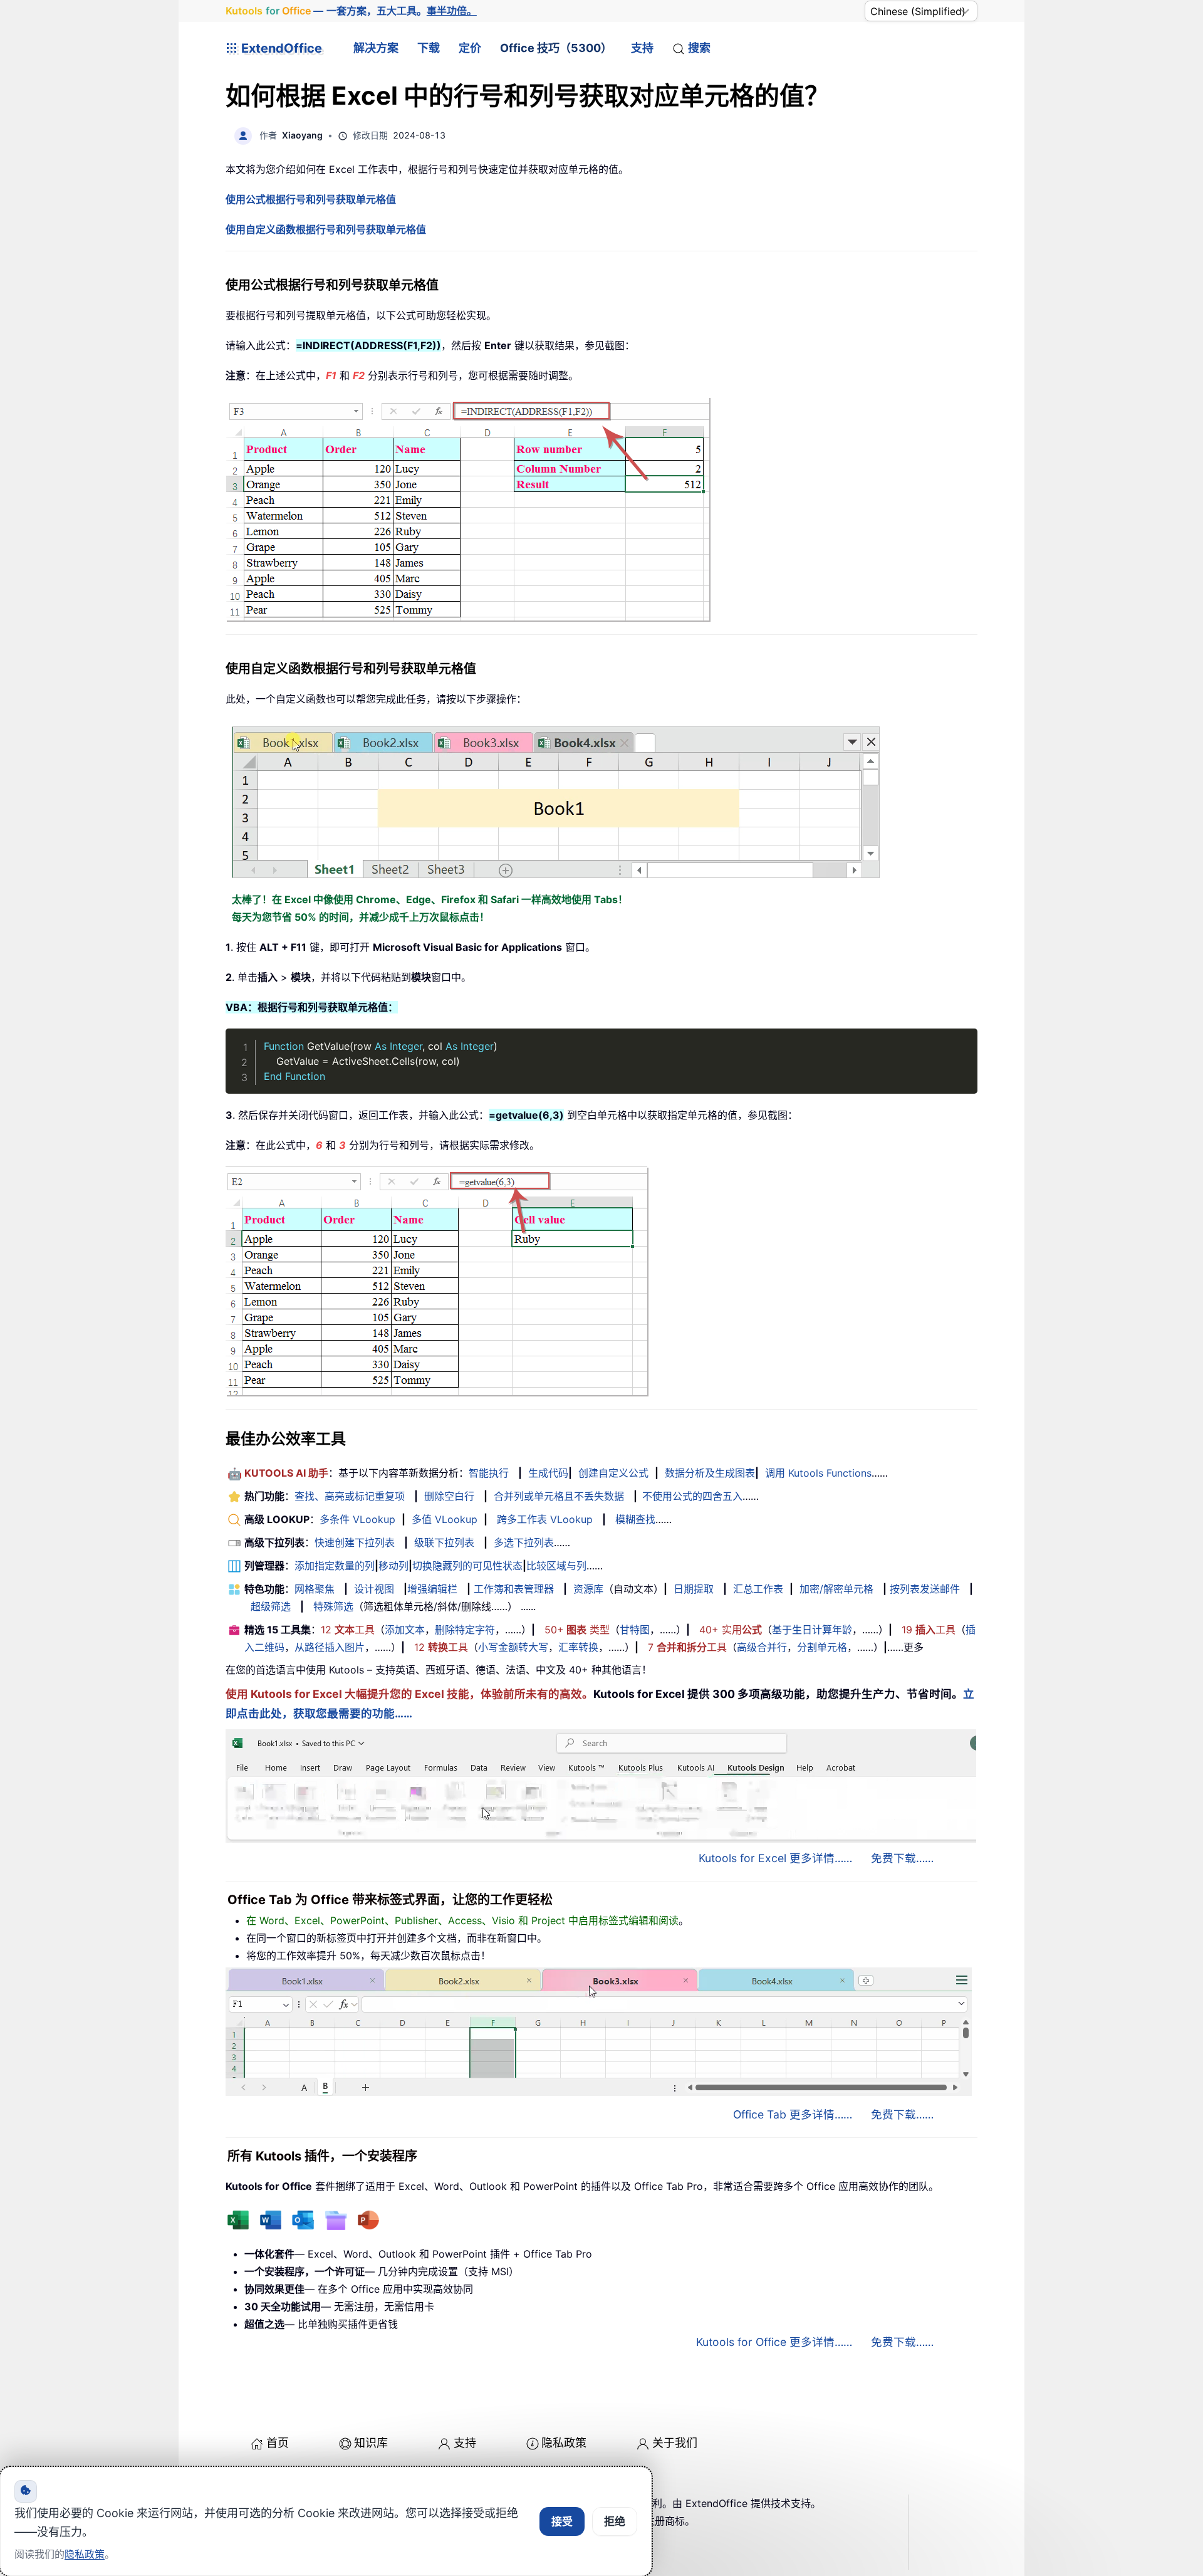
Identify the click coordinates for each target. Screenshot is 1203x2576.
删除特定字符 (465, 1630)
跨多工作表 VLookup (545, 1519)
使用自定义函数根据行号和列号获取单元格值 (326, 229)
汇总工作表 (758, 1589)
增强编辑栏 (432, 1589)
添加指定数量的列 (335, 1566)
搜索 (699, 48)
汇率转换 (578, 1647)
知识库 (371, 2443)
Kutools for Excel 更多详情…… (775, 1858)
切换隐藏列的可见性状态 (467, 1566)
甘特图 (635, 1630)
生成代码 (548, 1473)
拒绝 (615, 2521)
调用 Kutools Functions (818, 1473)
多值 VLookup (445, 1519)
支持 (642, 48)
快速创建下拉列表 (355, 1542)
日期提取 (694, 1589)
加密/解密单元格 (836, 1589)
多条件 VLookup (357, 1519)
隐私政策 (564, 2443)
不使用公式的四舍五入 (692, 1496)
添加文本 (405, 1630)
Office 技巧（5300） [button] (556, 48)
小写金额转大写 (513, 1647)
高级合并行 (762, 1647)
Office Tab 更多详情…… (793, 2114)
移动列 (393, 1566)
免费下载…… (902, 1858)
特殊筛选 (333, 1606)
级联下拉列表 (444, 1542)
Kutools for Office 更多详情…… (774, 2342)
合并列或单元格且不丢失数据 (559, 1496)
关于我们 (675, 2443)
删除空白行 (449, 1496)
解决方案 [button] (376, 48)
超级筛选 (271, 1606)
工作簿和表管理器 (514, 1589)
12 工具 (348, 1630)
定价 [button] (470, 48)
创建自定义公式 (613, 1473)
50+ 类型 (577, 1630)
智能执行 (489, 1473)
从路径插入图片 (330, 1647)
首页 (278, 2443)
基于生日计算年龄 (812, 1630)
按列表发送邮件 (925, 1589)
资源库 (588, 1589)
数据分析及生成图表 (710, 1473)
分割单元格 (822, 1647)
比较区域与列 (556, 1566)
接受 (562, 2521)
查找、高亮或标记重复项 (350, 1496)
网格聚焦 (315, 1589)
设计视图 (374, 1589)
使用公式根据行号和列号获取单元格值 (311, 199)
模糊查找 (635, 1519)
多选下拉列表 (524, 1542)
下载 (429, 48)
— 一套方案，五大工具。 (351, 11)
